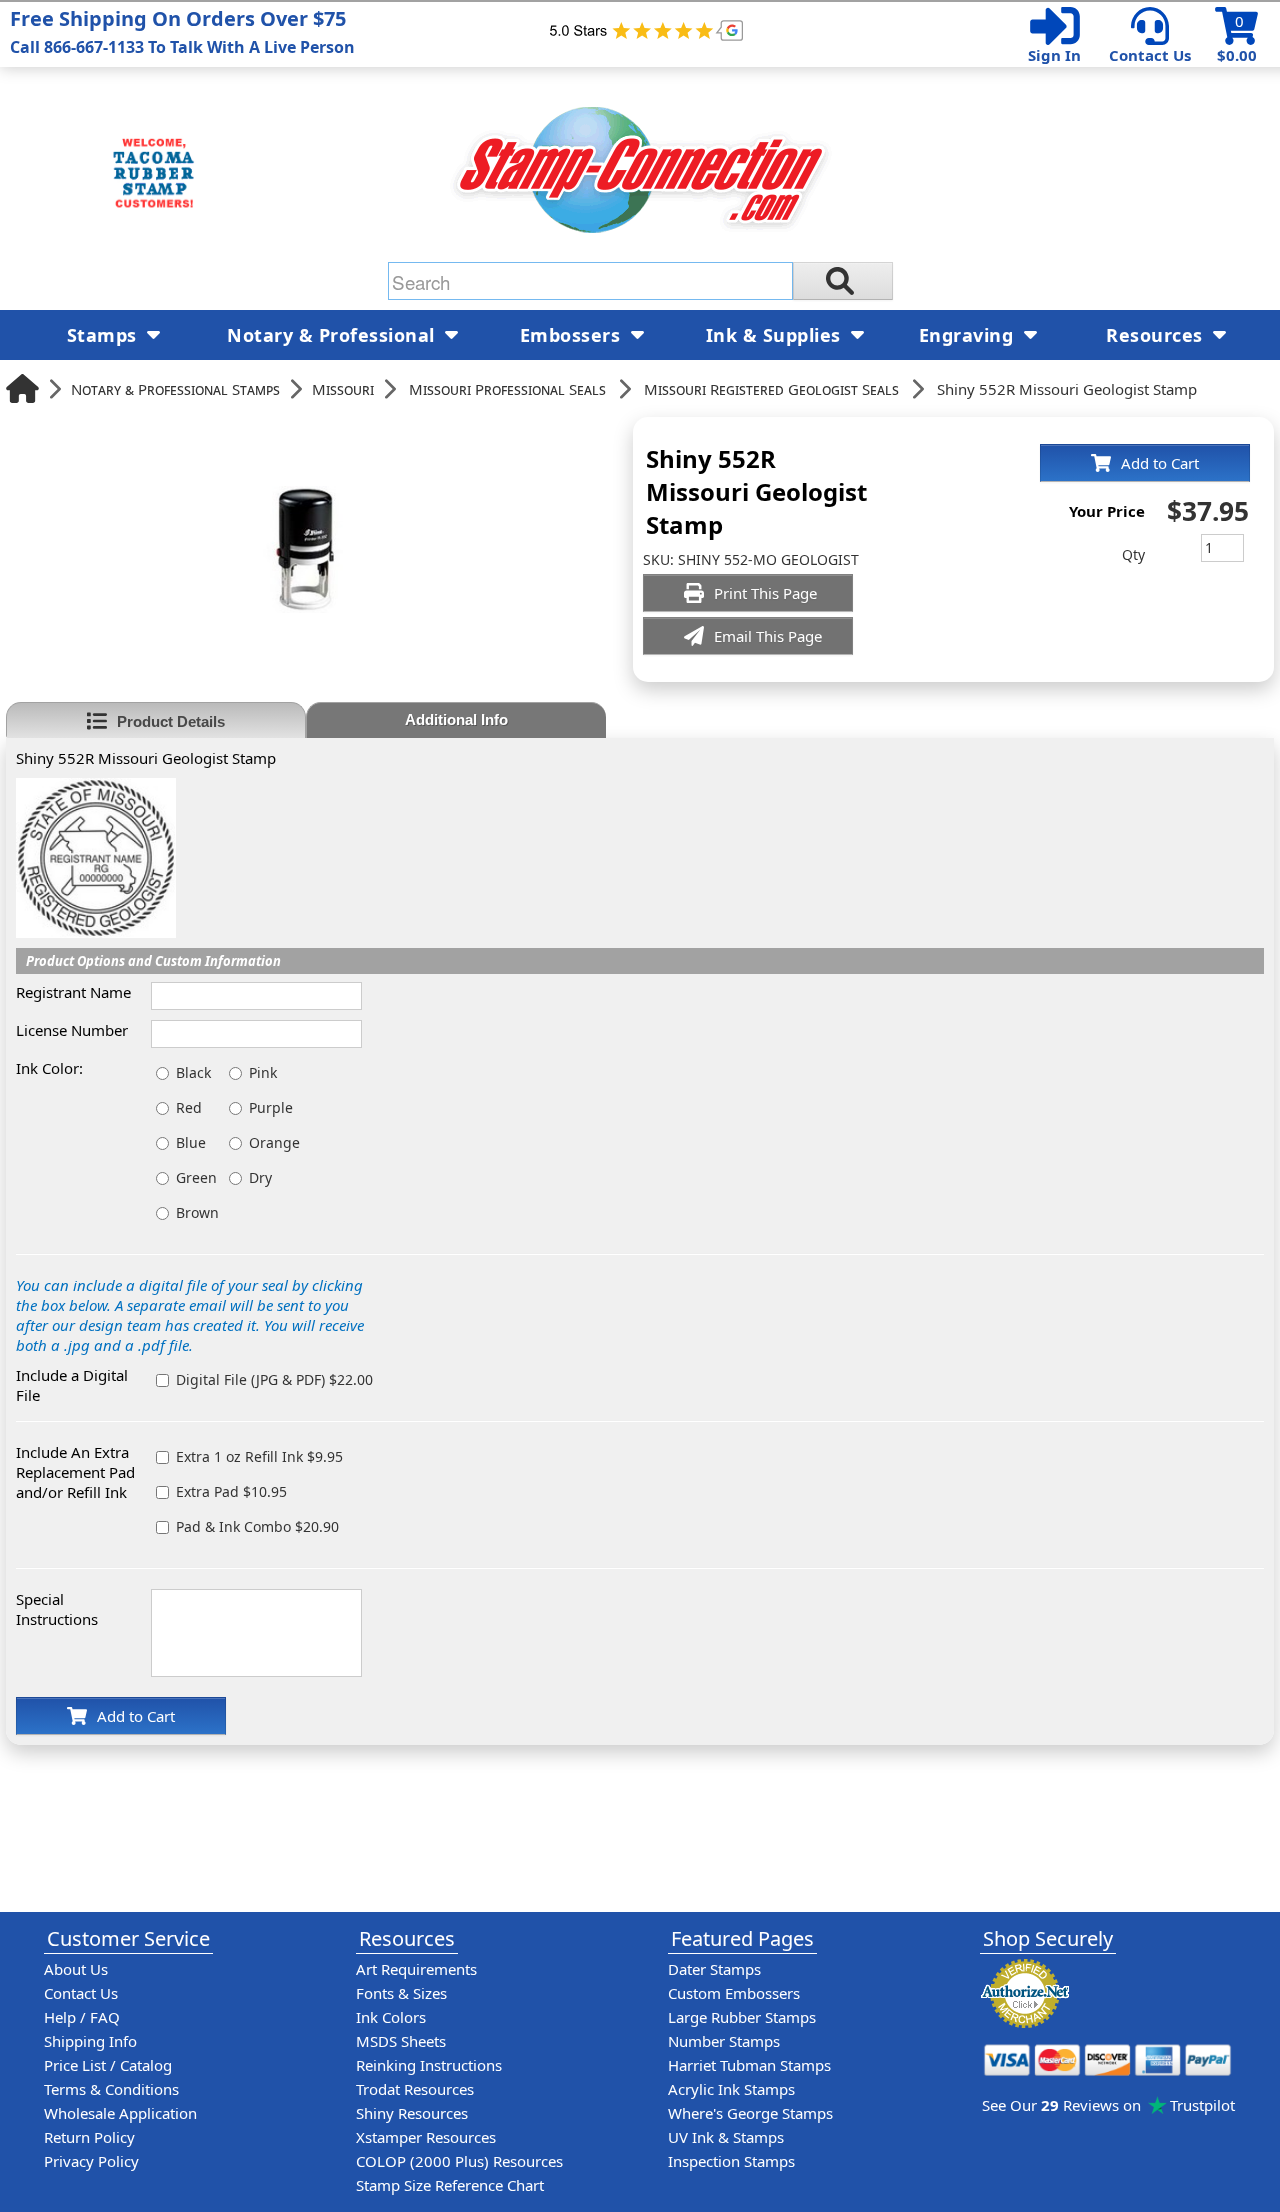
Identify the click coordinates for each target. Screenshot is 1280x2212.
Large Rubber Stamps (742, 2017)
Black (193, 1072)
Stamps (105, 335)
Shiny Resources (412, 2113)
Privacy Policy (91, 2161)
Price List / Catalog (108, 2065)
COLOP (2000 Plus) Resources (459, 2161)
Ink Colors (391, 2017)
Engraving (969, 335)
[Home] (22, 388)
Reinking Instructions (429, 2065)
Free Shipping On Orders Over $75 (182, 31)
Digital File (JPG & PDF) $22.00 (274, 1379)
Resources (1157, 335)
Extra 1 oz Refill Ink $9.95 (259, 1456)
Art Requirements (416, 1969)
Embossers (573, 335)
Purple (271, 1107)
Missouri (343, 389)
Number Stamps (724, 2041)
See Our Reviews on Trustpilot (1108, 2105)
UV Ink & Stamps (726, 2137)
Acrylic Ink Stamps (731, 2089)
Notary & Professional (333, 335)
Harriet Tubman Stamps (749, 2065)
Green (196, 1177)
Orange (274, 1142)
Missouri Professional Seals (507, 389)
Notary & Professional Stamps (175, 389)
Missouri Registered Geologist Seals (771, 389)
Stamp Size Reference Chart (450, 2185)
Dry (260, 1177)
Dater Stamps (714, 1969)
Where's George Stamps (750, 2113)
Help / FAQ (82, 2017)
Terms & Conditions (111, 2089)
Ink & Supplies (776, 335)
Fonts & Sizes (401, 1993)
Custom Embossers (734, 1993)
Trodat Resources (415, 2089)
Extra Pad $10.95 (231, 1491)
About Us (76, 1969)
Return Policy (89, 2137)
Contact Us (1150, 55)
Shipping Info (90, 2041)
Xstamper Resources (426, 2137)
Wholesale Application (120, 2113)
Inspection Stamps (731, 2161)
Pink (263, 1072)
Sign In (1054, 55)
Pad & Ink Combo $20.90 (257, 1526)
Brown (197, 1212)
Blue (191, 1142)
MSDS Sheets (401, 2041)
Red (189, 1107)
